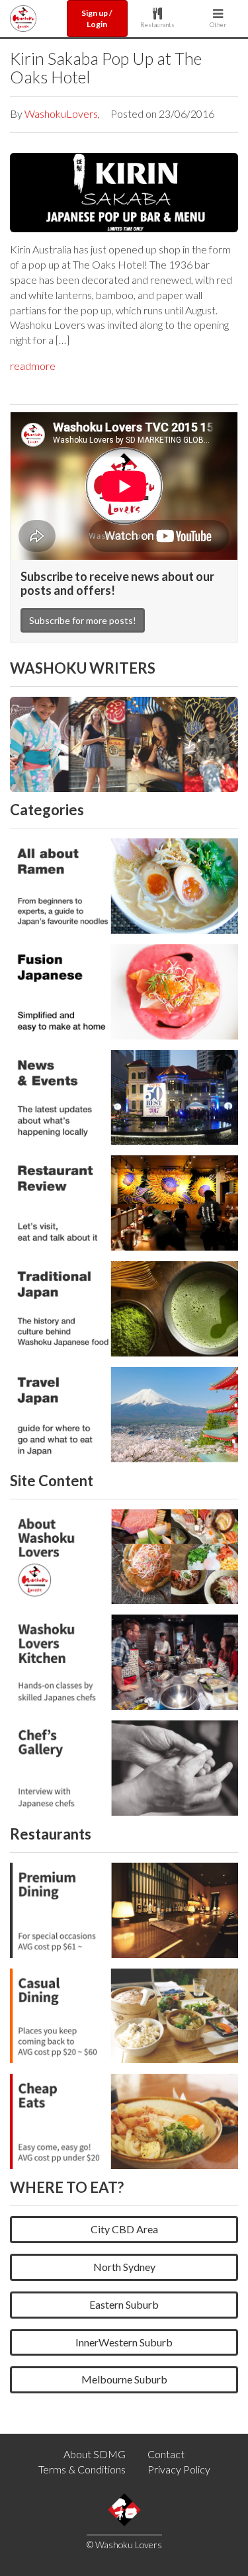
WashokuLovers (61, 113)
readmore (33, 366)
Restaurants (157, 24)
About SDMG (95, 2454)
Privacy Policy (179, 2469)
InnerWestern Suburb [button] (124, 2342)
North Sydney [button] (124, 2267)
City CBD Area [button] (124, 2229)
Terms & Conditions (82, 2469)
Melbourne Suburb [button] (124, 2379)
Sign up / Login (97, 19)
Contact (166, 2454)
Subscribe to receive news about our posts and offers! (117, 584)
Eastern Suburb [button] (124, 2304)
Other (218, 24)
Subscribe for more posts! (83, 620)
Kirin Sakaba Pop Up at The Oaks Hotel (106, 67)
